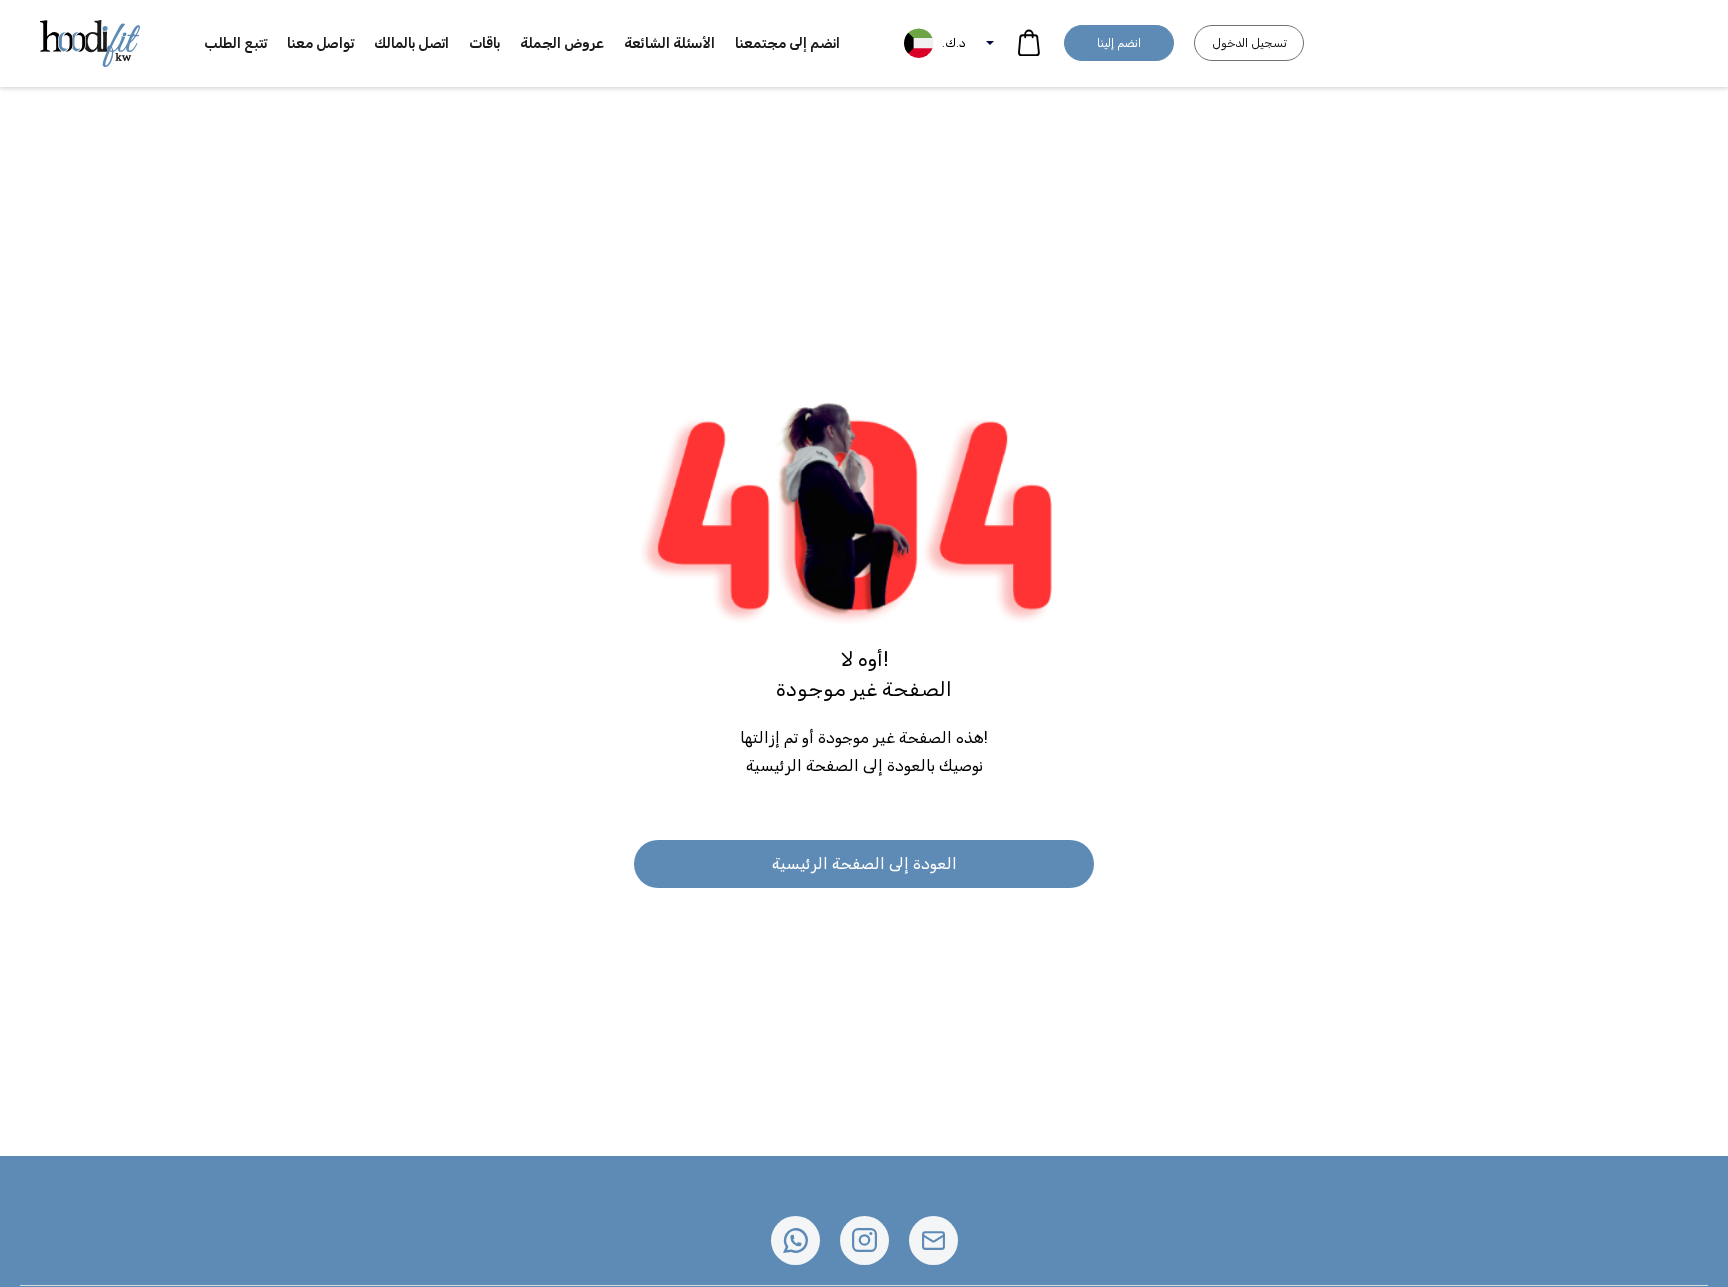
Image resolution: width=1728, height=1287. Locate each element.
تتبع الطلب (235, 43)
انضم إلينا (1119, 43)
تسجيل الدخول (1249, 43)
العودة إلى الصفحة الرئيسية (864, 863)
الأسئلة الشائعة (669, 43)
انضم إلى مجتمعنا (787, 43)
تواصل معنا (320, 43)
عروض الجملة (562, 43)
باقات (484, 43)
